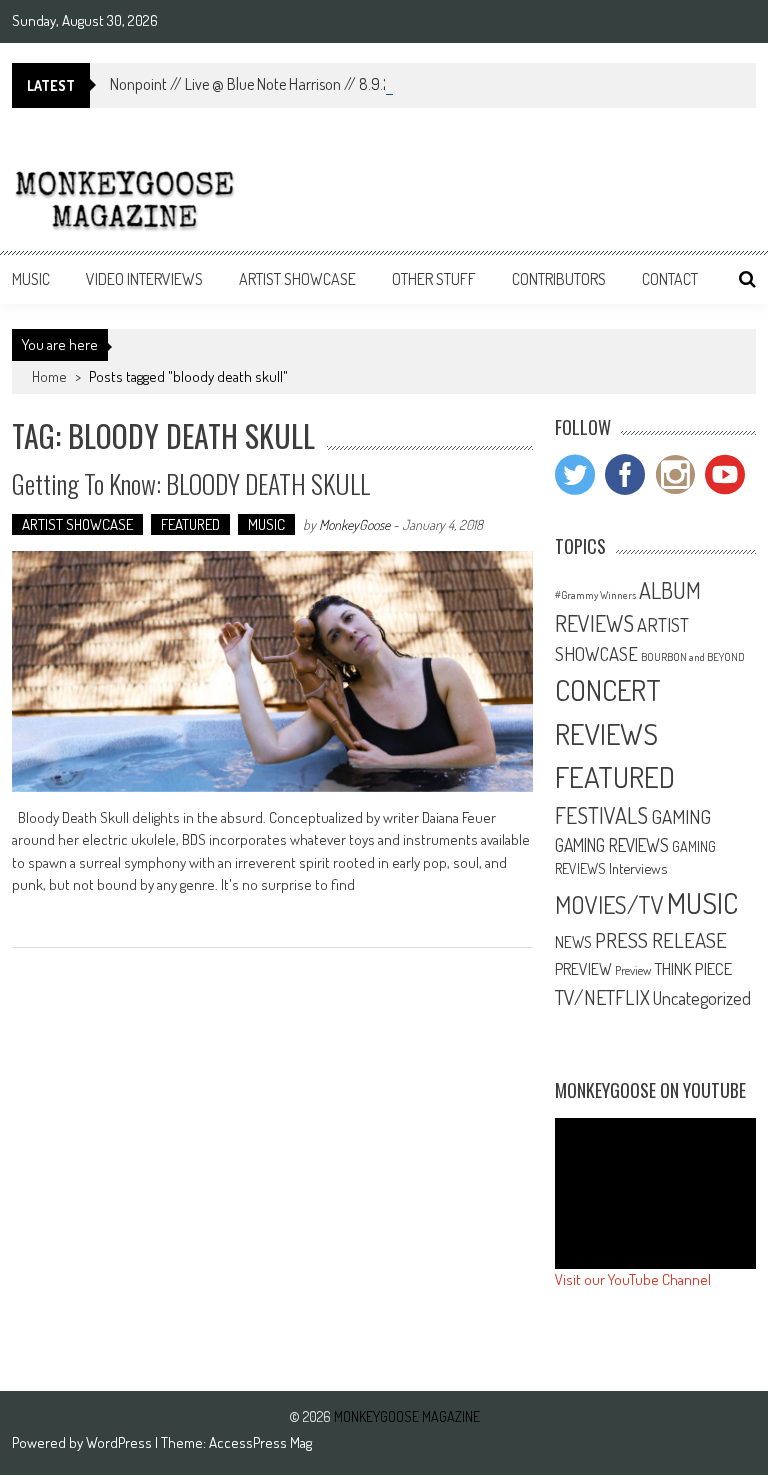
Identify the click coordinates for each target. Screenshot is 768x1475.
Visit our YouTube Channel (633, 1279)
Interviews (638, 868)
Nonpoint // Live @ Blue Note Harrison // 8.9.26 (255, 84)
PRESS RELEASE (661, 940)
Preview (633, 970)
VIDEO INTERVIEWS (144, 279)
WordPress (120, 1442)
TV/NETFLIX (602, 997)
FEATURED (190, 524)
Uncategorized (702, 998)
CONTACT (670, 279)
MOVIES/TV (609, 904)
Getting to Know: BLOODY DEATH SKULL (191, 483)
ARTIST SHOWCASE (297, 279)
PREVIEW (583, 968)
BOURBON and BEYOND (693, 657)
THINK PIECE (693, 968)
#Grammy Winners (595, 595)
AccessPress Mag (260, 1442)
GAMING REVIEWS (612, 845)
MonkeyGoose (354, 524)
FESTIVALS (601, 815)
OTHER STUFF (434, 279)
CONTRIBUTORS (559, 279)
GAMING (681, 816)
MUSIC (31, 279)
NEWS (573, 942)
